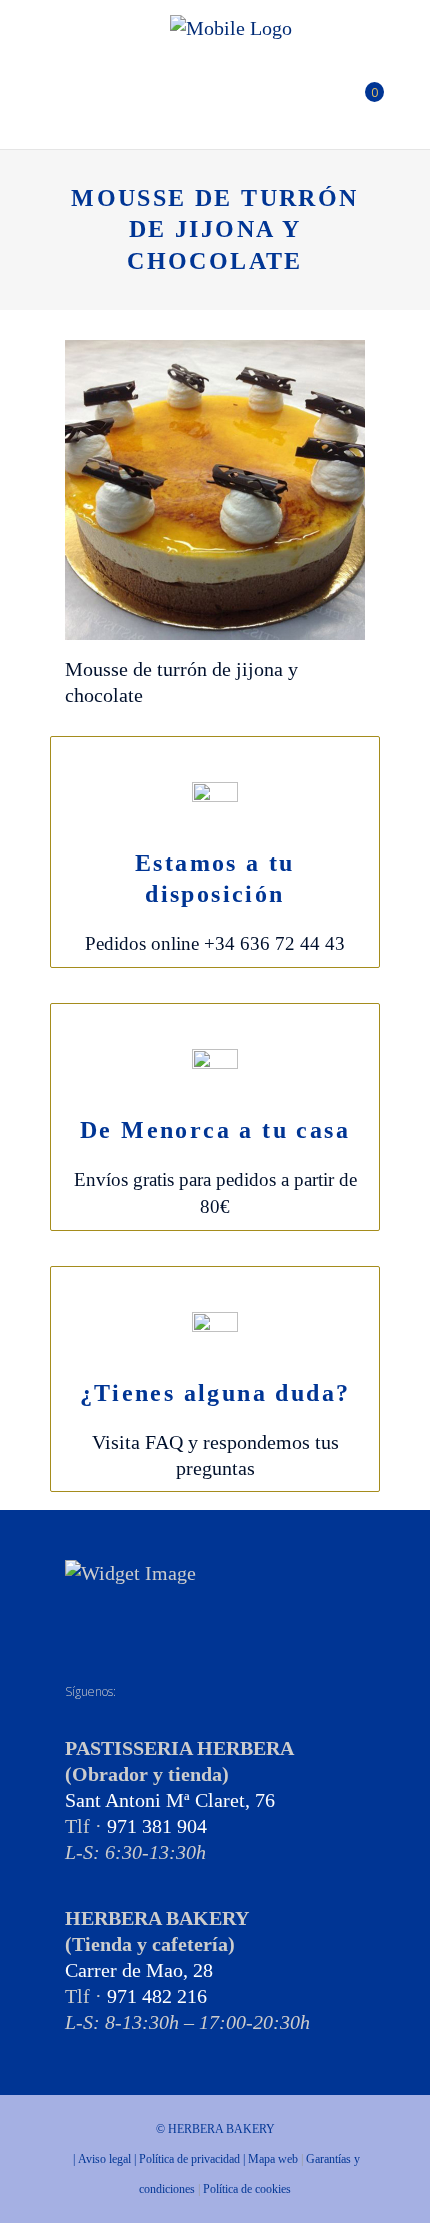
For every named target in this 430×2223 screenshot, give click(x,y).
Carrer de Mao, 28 (139, 1970)
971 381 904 (157, 1826)
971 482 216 (157, 1996)
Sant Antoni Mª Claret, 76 (170, 1800)
